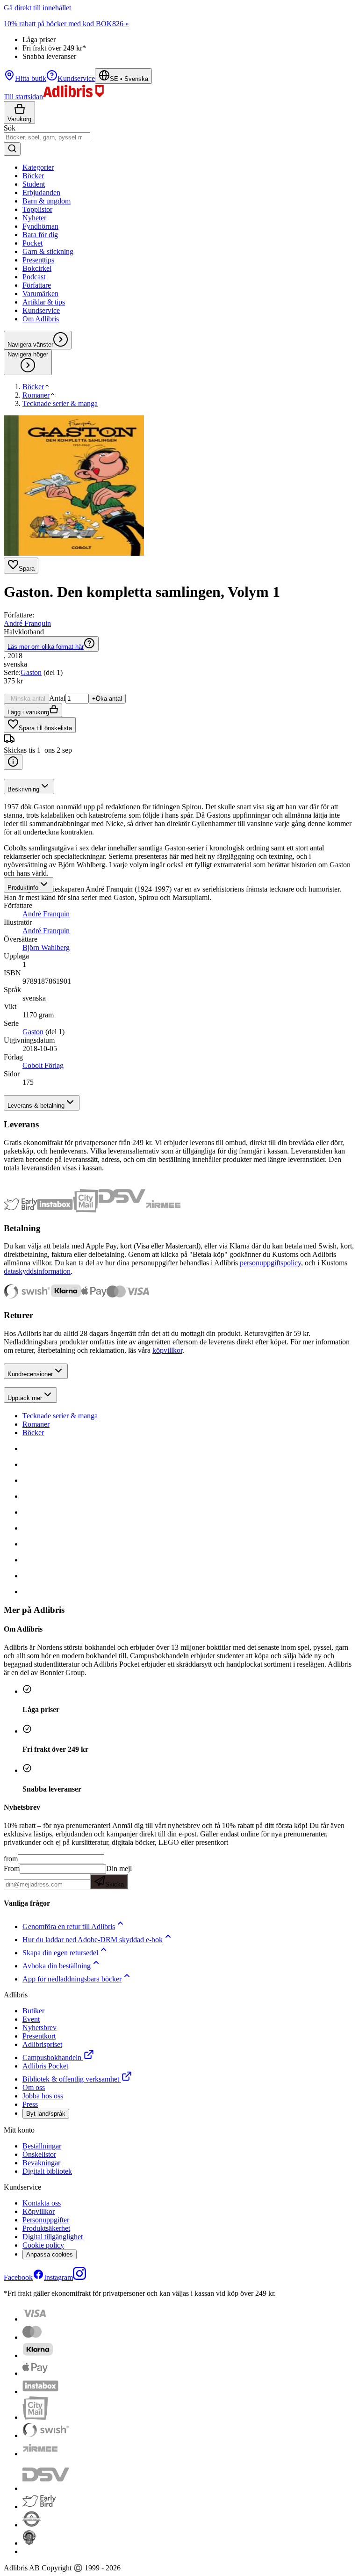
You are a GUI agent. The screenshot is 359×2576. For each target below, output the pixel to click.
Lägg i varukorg (28, 712)
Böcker (33, 1433)
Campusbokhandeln (52, 2057)
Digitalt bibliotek (47, 2171)
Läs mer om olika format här (46, 647)
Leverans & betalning (36, 1106)
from (11, 1859)
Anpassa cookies (50, 2254)
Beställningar (42, 2146)
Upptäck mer (25, 1398)
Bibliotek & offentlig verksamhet (71, 2079)
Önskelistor (39, 2154)
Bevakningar (41, 2163)
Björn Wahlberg (46, 947)
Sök (10, 128)
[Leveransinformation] (13, 762)
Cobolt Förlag (43, 1065)
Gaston (31, 672)
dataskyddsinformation (37, 1271)
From (12, 1869)
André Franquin (27, 623)
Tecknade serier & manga (60, 1416)
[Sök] (12, 149)
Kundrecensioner (30, 1374)
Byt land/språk (46, 2114)
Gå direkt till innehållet (37, 8)
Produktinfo (23, 888)
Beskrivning (23, 789)
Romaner (36, 1424)
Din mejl (118, 1876)
